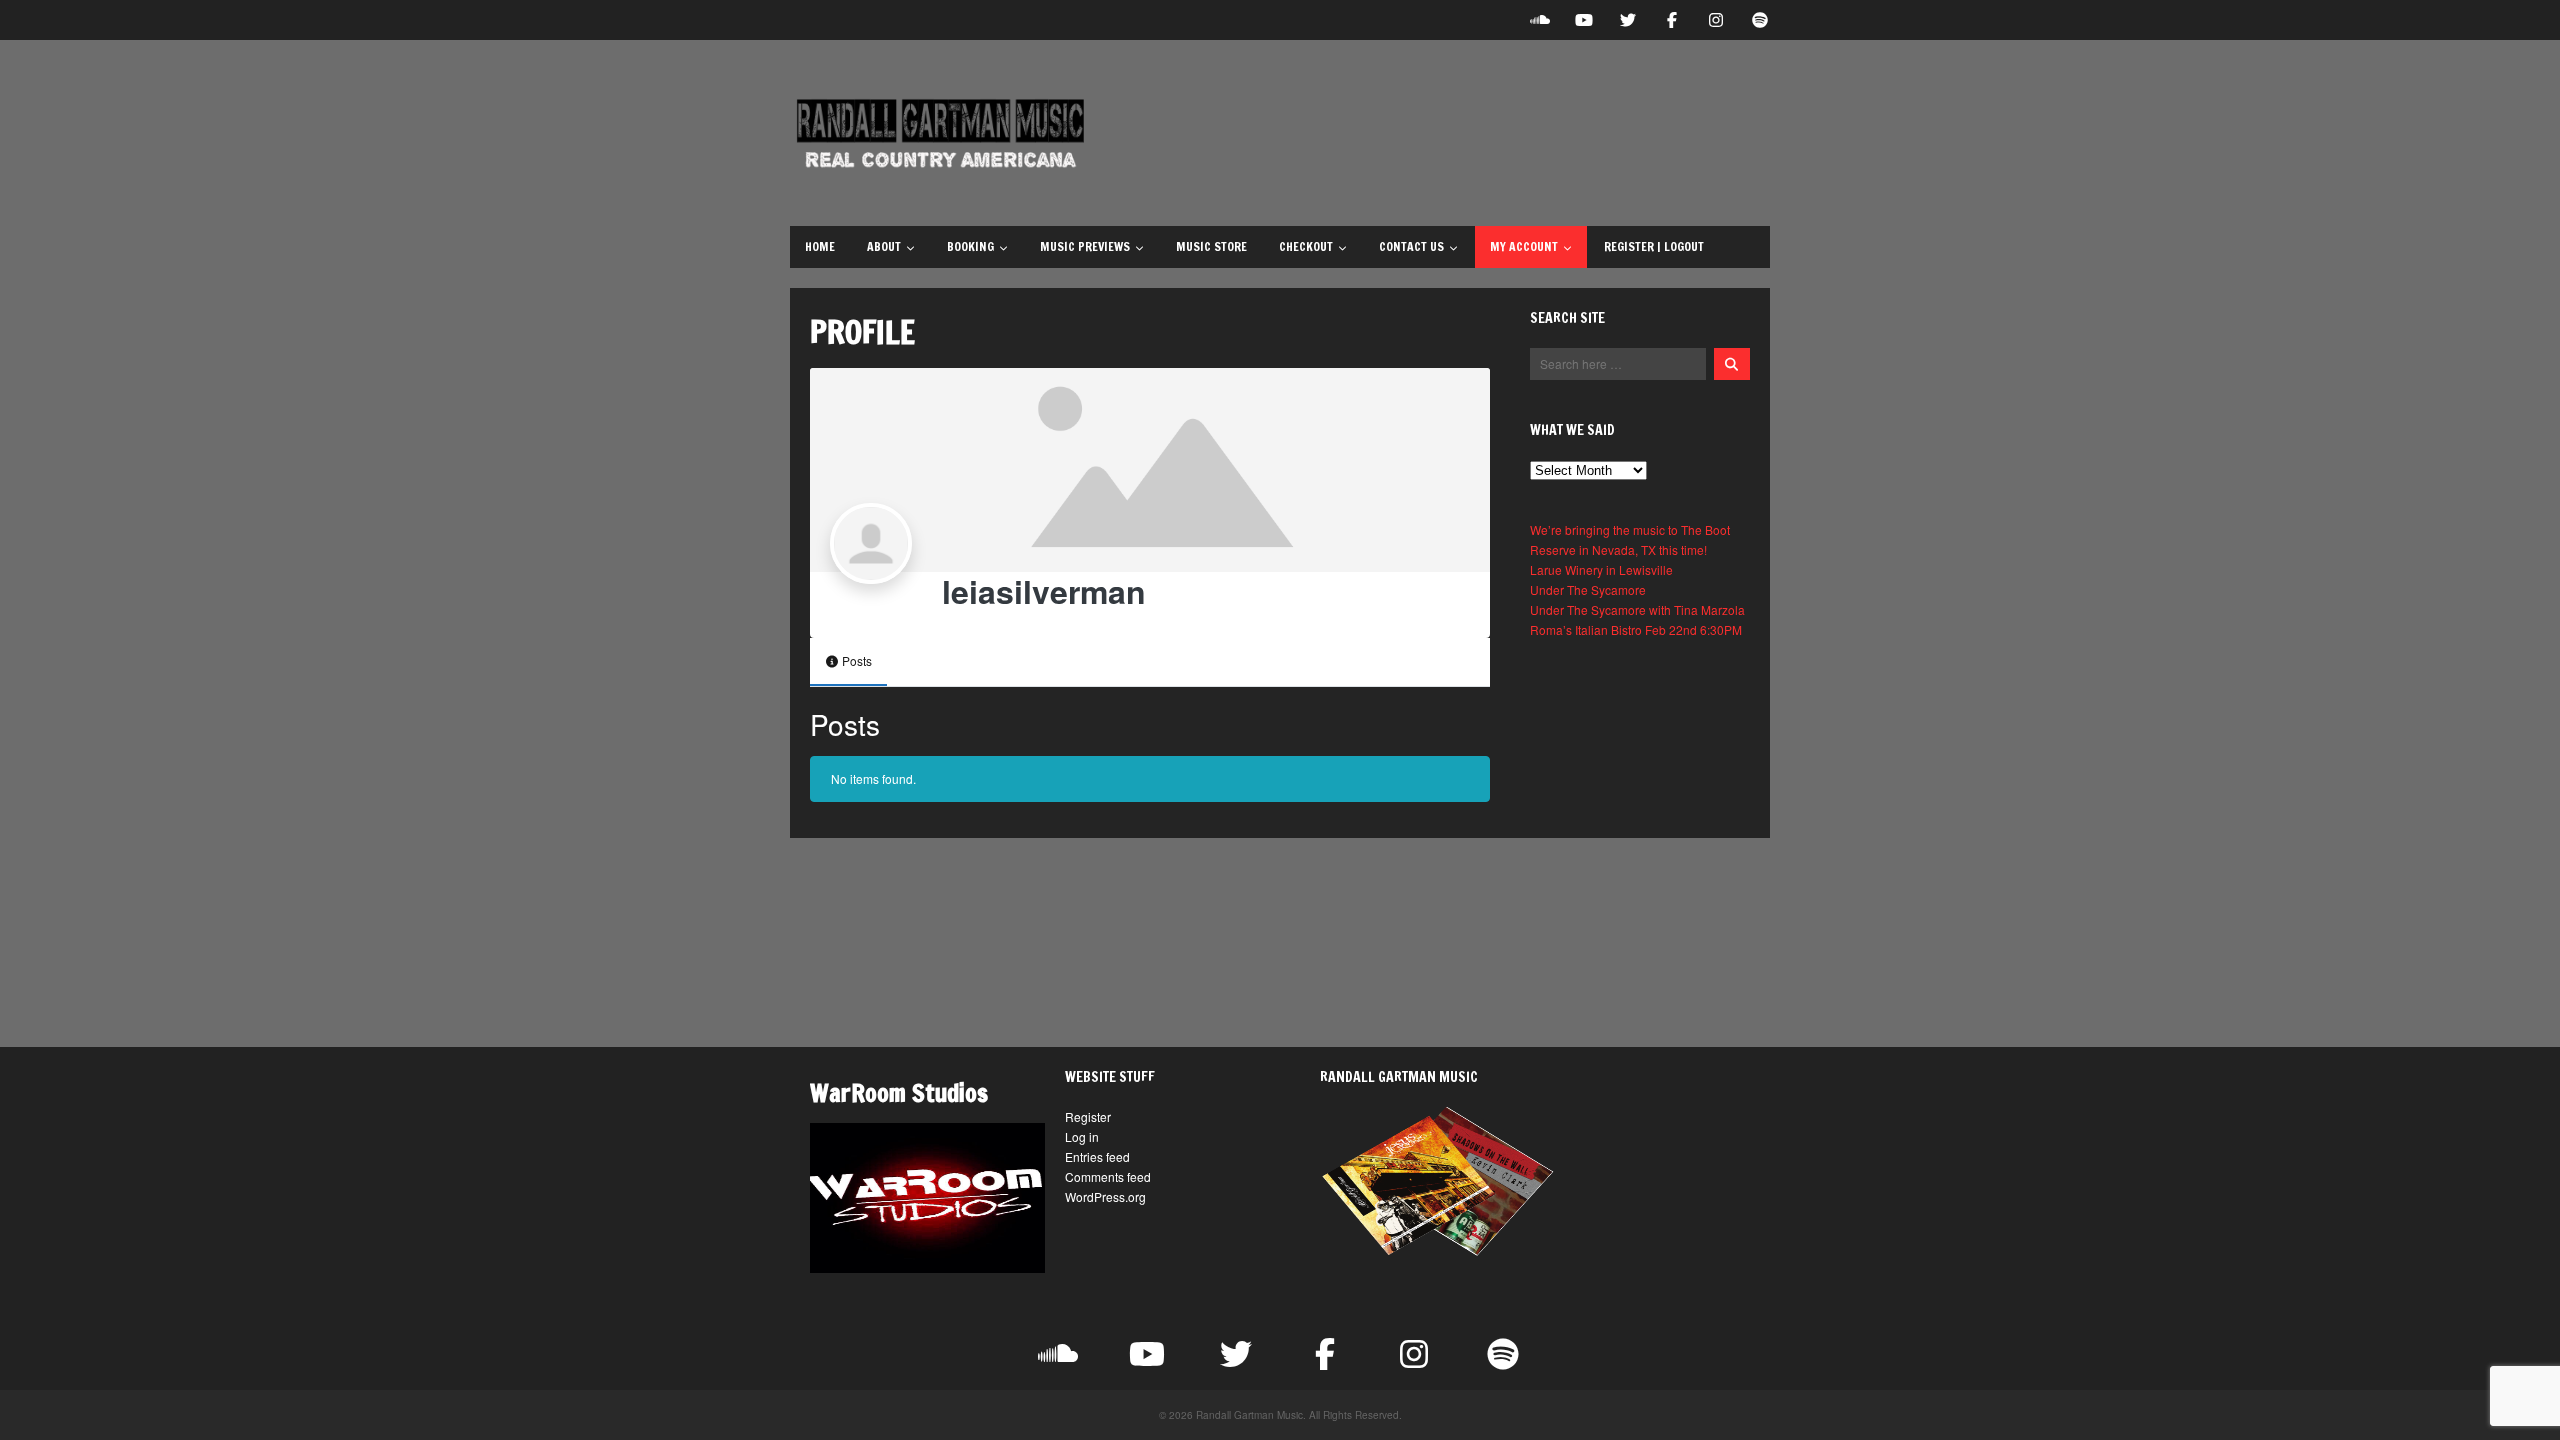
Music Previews (1085, 246)
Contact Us (1411, 246)
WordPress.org (1105, 1196)
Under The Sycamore (1588, 589)
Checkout (1306, 246)
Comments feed (1108, 1176)
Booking (970, 246)
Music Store (1211, 246)
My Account (1524, 246)
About (884, 246)
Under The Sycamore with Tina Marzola (1637, 609)
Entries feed (1097, 1156)
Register (1088, 1116)
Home (820, 246)
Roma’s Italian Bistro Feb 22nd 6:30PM (1636, 629)
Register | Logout (1654, 246)
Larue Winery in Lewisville (1601, 569)
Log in (1082, 1136)
